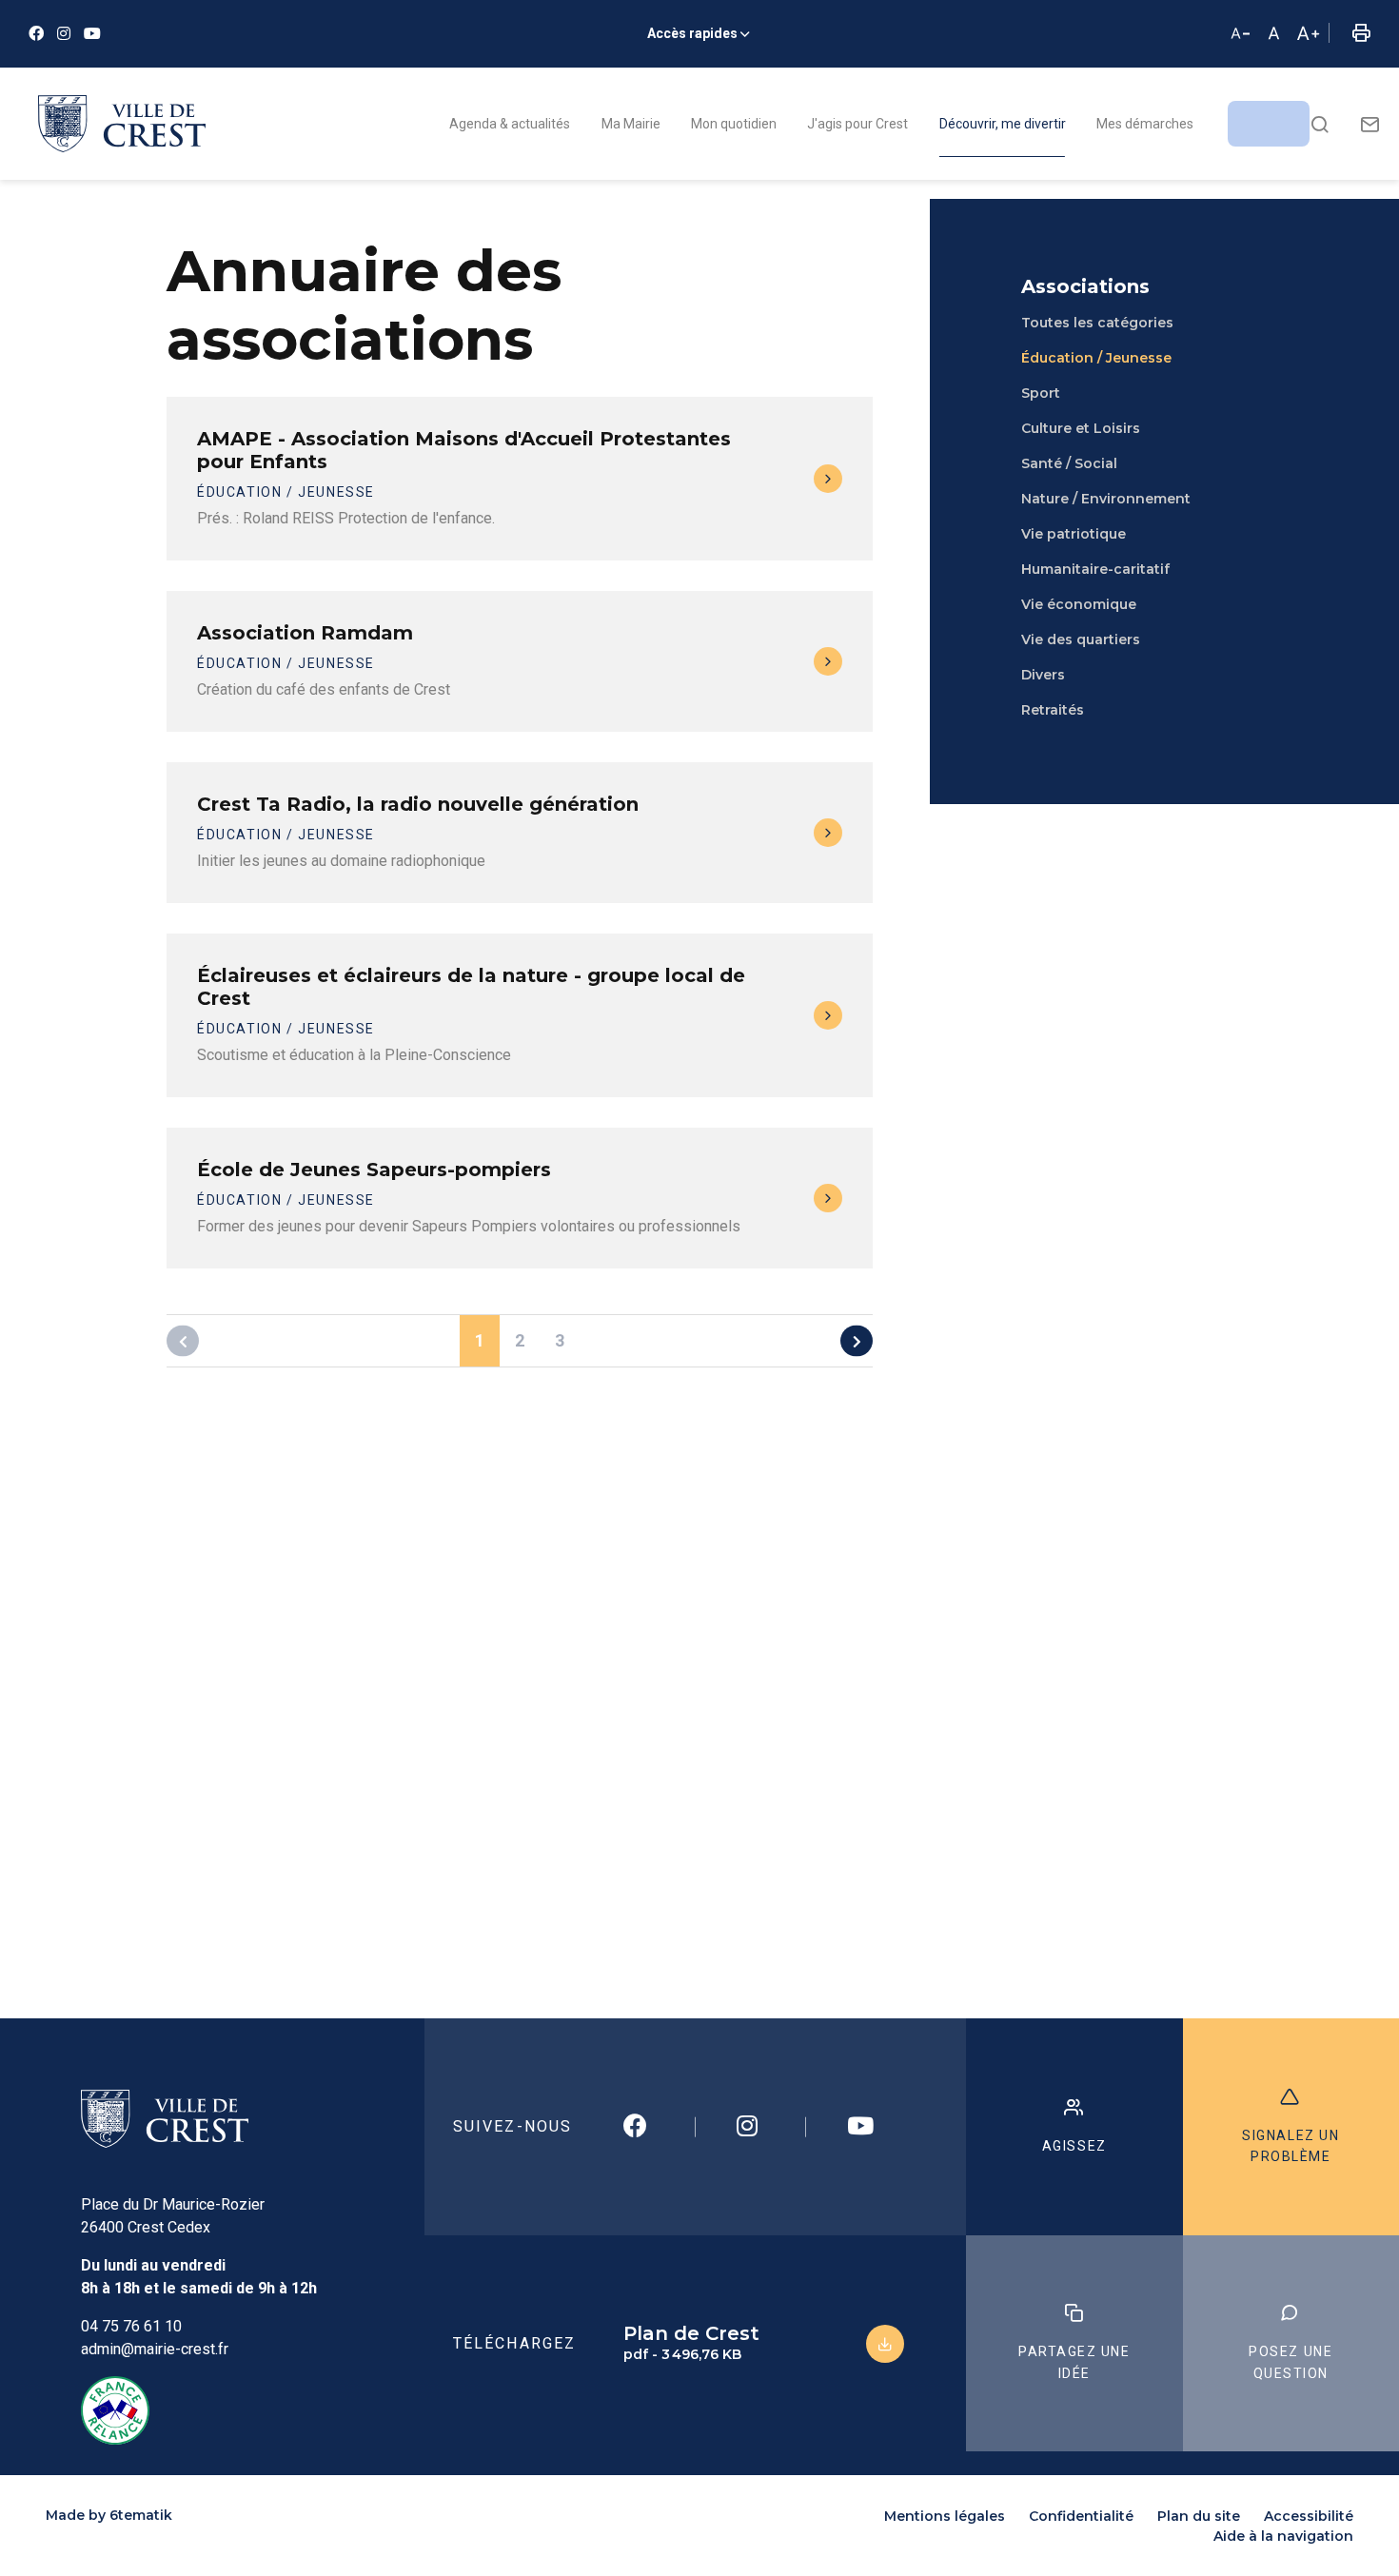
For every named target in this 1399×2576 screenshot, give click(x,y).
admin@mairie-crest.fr (155, 2349)
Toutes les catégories (1097, 323)
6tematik (141, 2515)
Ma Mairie (631, 124)
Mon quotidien (734, 124)
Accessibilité (1309, 2516)
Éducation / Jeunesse (1096, 358)
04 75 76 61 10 (131, 2326)
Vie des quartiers (1081, 639)
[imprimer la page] (1361, 34)
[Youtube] (92, 34)
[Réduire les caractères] (1240, 34)
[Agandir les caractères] (1308, 34)
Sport (1041, 393)
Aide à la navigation (1283, 2536)
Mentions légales (945, 2516)
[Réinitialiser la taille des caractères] (1274, 34)
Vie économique (1079, 604)
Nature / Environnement (1106, 499)
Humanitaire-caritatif (1095, 569)
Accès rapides (692, 33)
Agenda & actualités (510, 124)
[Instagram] (64, 34)
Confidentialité (1081, 2516)
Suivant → (857, 1341)
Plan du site (1199, 2516)
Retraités (1053, 710)
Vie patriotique (1074, 534)
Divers (1043, 675)
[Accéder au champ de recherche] (1320, 124)
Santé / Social (1069, 463)
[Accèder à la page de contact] (1370, 124)
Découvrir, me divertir (1003, 124)
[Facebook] (36, 34)
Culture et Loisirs (1081, 428)
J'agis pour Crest (857, 124)
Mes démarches (1145, 124)
